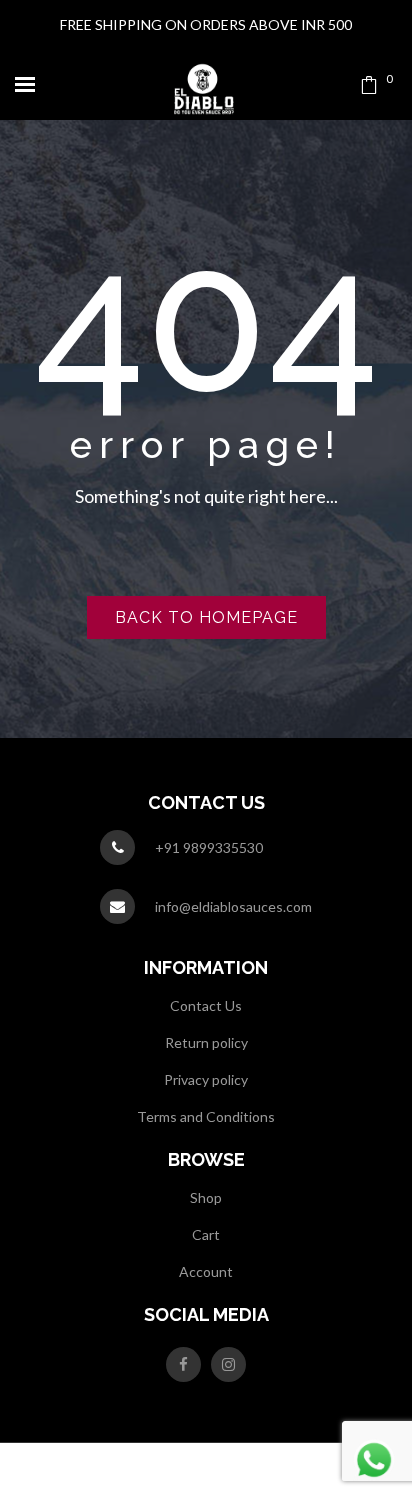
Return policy (206, 1042)
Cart (206, 1234)
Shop (206, 1197)
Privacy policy (206, 1079)
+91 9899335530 (209, 847)
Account (206, 1271)
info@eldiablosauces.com (233, 906)
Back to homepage (206, 617)
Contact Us (206, 1005)
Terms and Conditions (206, 1116)
